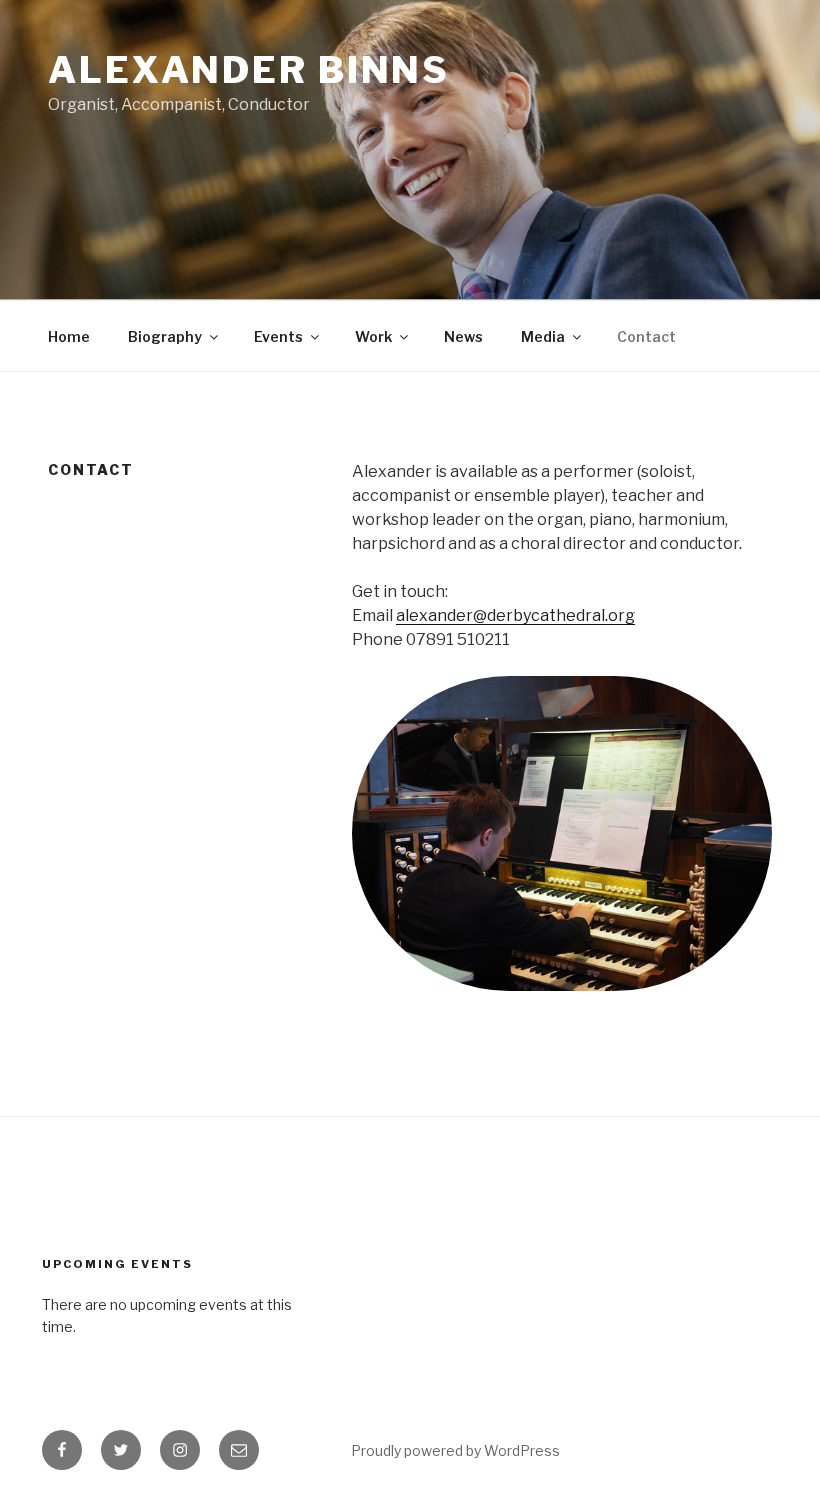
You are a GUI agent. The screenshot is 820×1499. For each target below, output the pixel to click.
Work (373, 336)
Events (278, 336)
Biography (165, 336)
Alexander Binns (249, 70)
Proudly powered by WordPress (455, 1450)
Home (69, 336)
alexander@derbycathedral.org (515, 615)
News (463, 336)
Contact (646, 336)
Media (543, 336)
